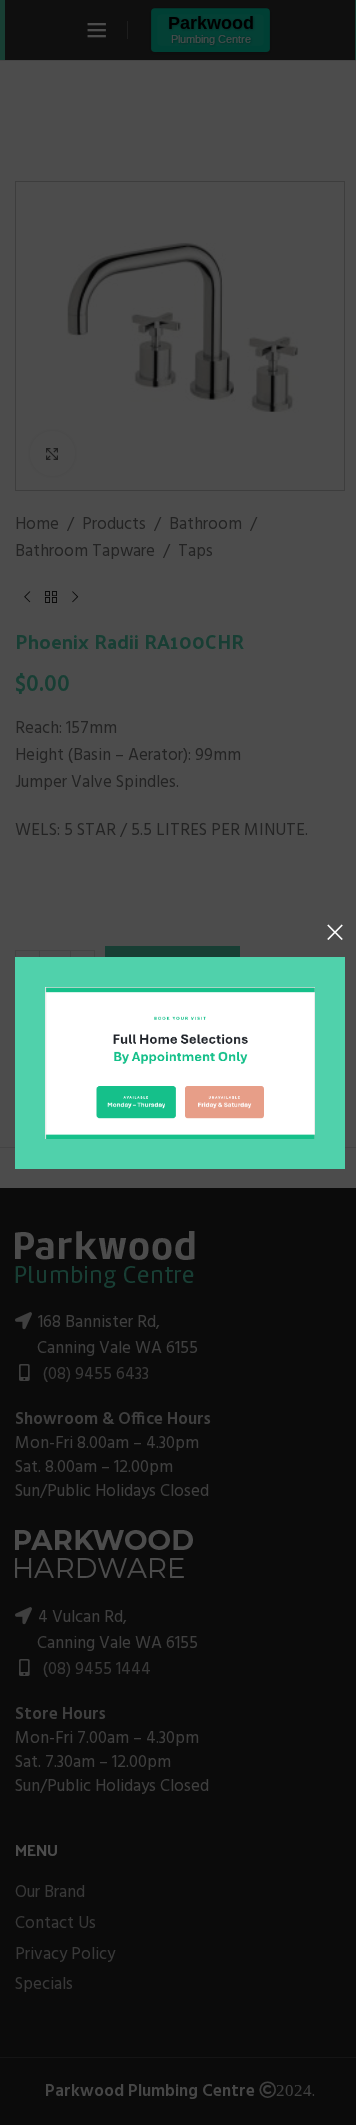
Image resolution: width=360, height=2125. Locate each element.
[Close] (335, 932)
